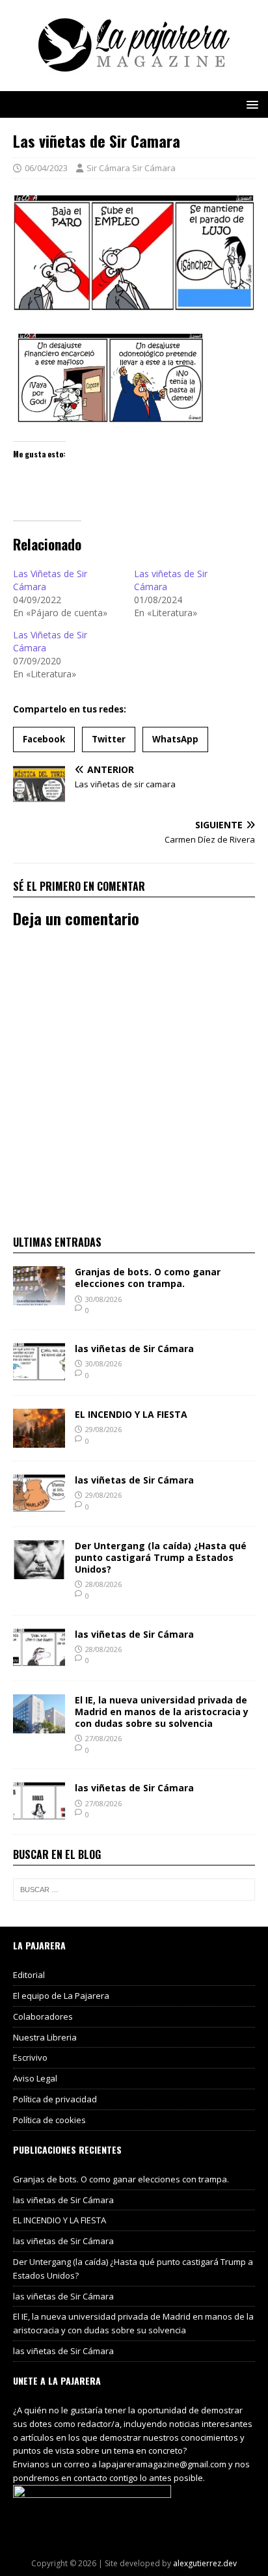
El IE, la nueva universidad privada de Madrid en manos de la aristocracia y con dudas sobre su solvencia (162, 1712)
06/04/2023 (46, 168)
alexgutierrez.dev (205, 2563)
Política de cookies (49, 2120)
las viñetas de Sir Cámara (134, 1349)
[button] (250, 104)
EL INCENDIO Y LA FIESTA (131, 1414)
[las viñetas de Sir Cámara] (39, 1374)
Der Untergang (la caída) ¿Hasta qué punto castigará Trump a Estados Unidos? (161, 1557)
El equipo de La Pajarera (61, 1996)
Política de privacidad (55, 2099)
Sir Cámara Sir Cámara (131, 168)
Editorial (29, 1975)
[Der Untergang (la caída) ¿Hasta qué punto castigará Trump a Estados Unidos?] (39, 1571)
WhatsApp (175, 739)
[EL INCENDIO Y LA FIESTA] (39, 1440)
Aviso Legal (35, 2078)
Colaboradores (43, 2016)
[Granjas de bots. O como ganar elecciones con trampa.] (39, 1298)
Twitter (109, 739)
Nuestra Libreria (45, 2037)
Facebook (44, 739)
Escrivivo (30, 2057)
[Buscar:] (134, 1890)
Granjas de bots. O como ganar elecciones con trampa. (148, 1278)
